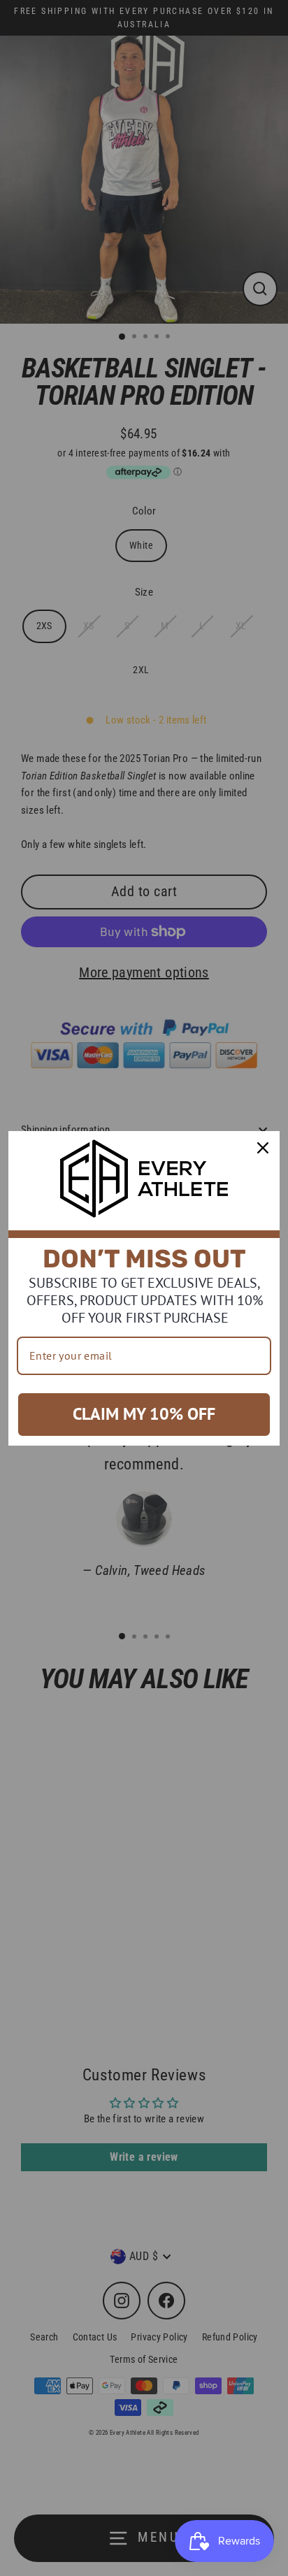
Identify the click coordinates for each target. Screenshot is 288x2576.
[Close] (263, 1148)
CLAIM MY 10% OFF (144, 1414)
